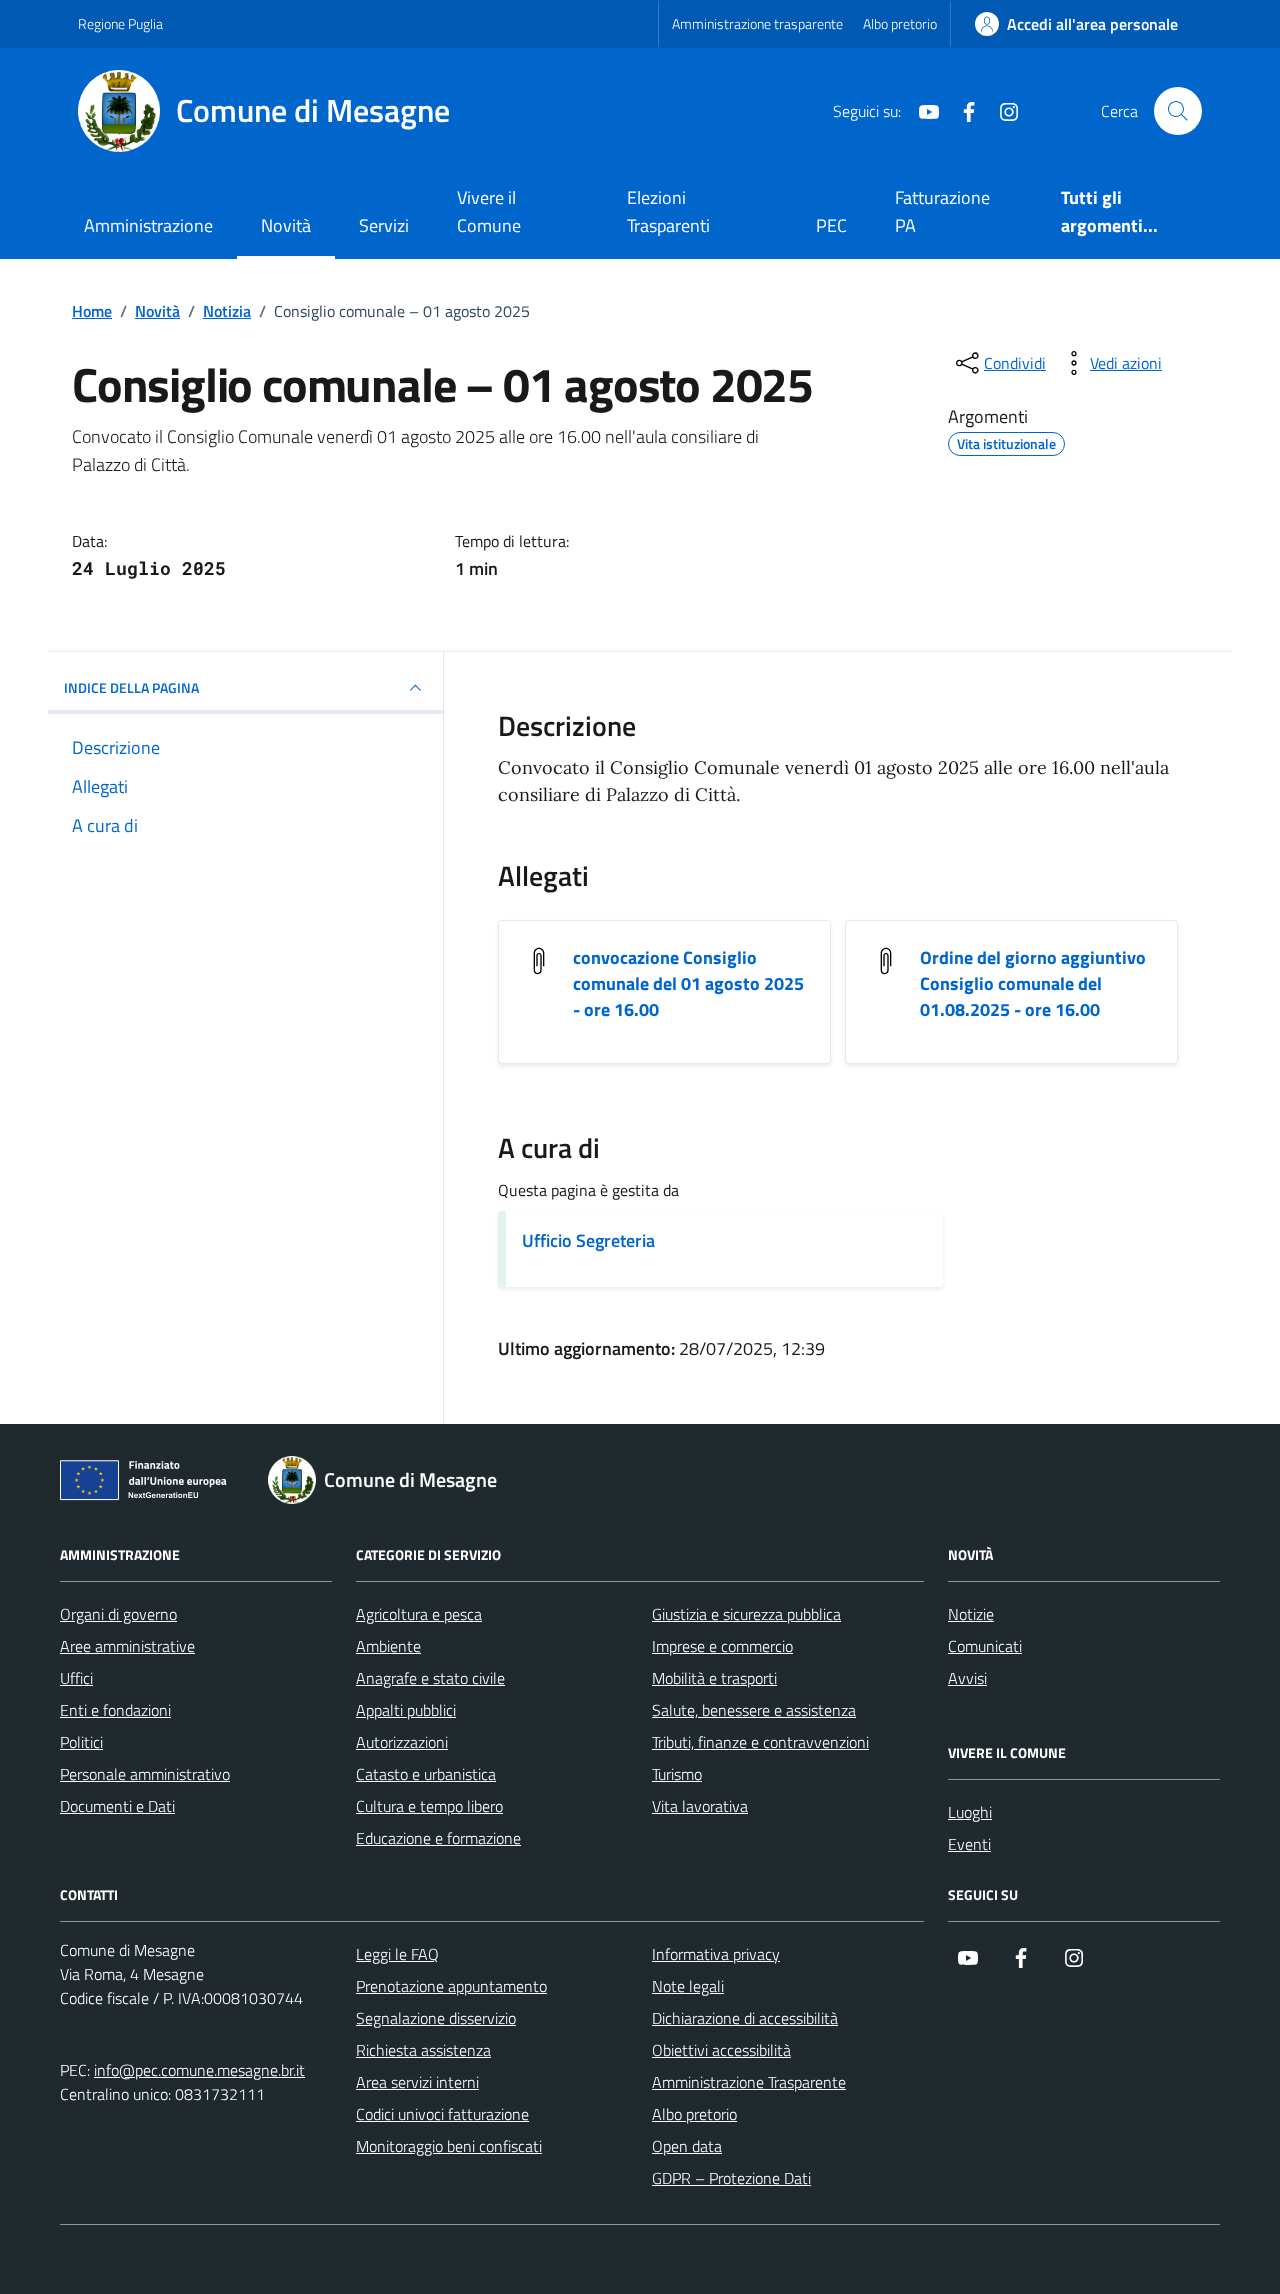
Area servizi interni (417, 2082)
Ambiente (388, 1646)
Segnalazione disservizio (436, 2018)
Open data (687, 2146)
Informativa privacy (716, 1954)
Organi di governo (118, 1614)
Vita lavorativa (700, 1806)
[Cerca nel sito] (1178, 111)
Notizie (971, 1614)
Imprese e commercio (722, 1646)
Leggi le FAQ (397, 1954)
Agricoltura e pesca (419, 1614)
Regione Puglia (120, 23)
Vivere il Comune (489, 211)
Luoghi (970, 1812)
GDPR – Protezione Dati (731, 2178)
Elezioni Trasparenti (668, 211)
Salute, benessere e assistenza (754, 1710)
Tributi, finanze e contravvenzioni (760, 1742)
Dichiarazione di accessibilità (745, 2018)
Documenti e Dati (117, 1806)
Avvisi (967, 1678)
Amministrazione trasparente (757, 23)
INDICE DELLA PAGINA (131, 687)
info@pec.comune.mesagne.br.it (199, 2070)
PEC (831, 225)
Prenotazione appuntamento (451, 1986)
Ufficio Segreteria (588, 1240)
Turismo (677, 1774)
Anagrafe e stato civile (430, 1678)
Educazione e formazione (438, 1838)
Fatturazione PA (942, 211)
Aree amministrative (127, 1646)
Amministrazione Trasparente (749, 2082)
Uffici (76, 1678)
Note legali (688, 1986)
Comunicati (985, 1646)
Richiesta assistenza (423, 2050)
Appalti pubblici (406, 1710)
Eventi (969, 1844)
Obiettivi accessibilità (721, 2050)
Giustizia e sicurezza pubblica (746, 1614)
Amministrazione (148, 225)
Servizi (384, 225)
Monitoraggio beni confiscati (449, 2146)
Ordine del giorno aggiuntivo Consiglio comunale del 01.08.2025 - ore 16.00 (1033, 984)
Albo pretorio (900, 23)
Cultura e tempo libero (429, 1806)
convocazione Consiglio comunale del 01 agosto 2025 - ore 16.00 (688, 984)
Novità (286, 225)
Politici (81, 1742)
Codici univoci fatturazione (442, 2114)
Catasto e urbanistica (426, 1774)
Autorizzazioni (402, 1742)
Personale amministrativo (145, 1774)
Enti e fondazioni (115, 1710)
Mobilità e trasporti (714, 1678)
